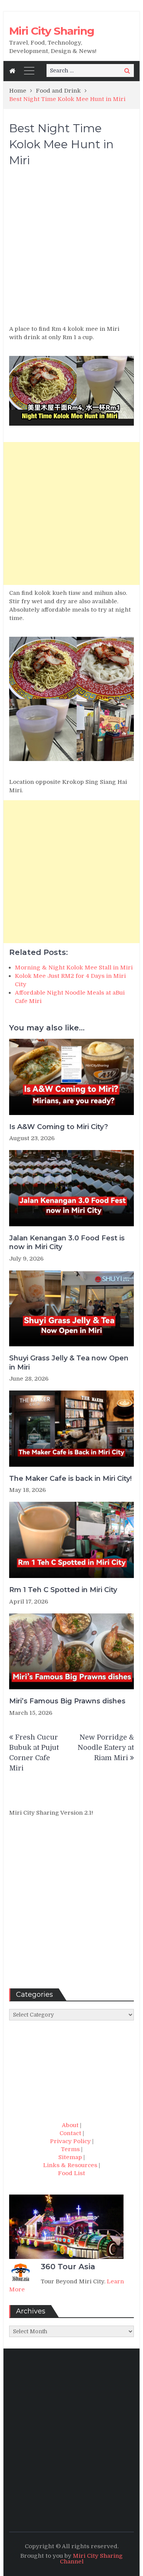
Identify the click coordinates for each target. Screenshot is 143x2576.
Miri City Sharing (52, 31)
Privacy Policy (70, 2141)
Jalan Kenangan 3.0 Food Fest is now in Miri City (67, 1242)
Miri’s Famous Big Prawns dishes (67, 1701)
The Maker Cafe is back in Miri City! (70, 1479)
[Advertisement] (71, 249)
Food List (71, 2173)
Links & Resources (70, 2165)
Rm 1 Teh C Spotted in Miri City (63, 1590)
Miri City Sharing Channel (92, 2559)
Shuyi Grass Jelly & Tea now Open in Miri (69, 1362)
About (70, 2125)
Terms (70, 2149)
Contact (70, 2133)
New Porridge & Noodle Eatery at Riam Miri (106, 1748)
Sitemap (70, 2157)
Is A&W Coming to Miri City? (59, 1127)
